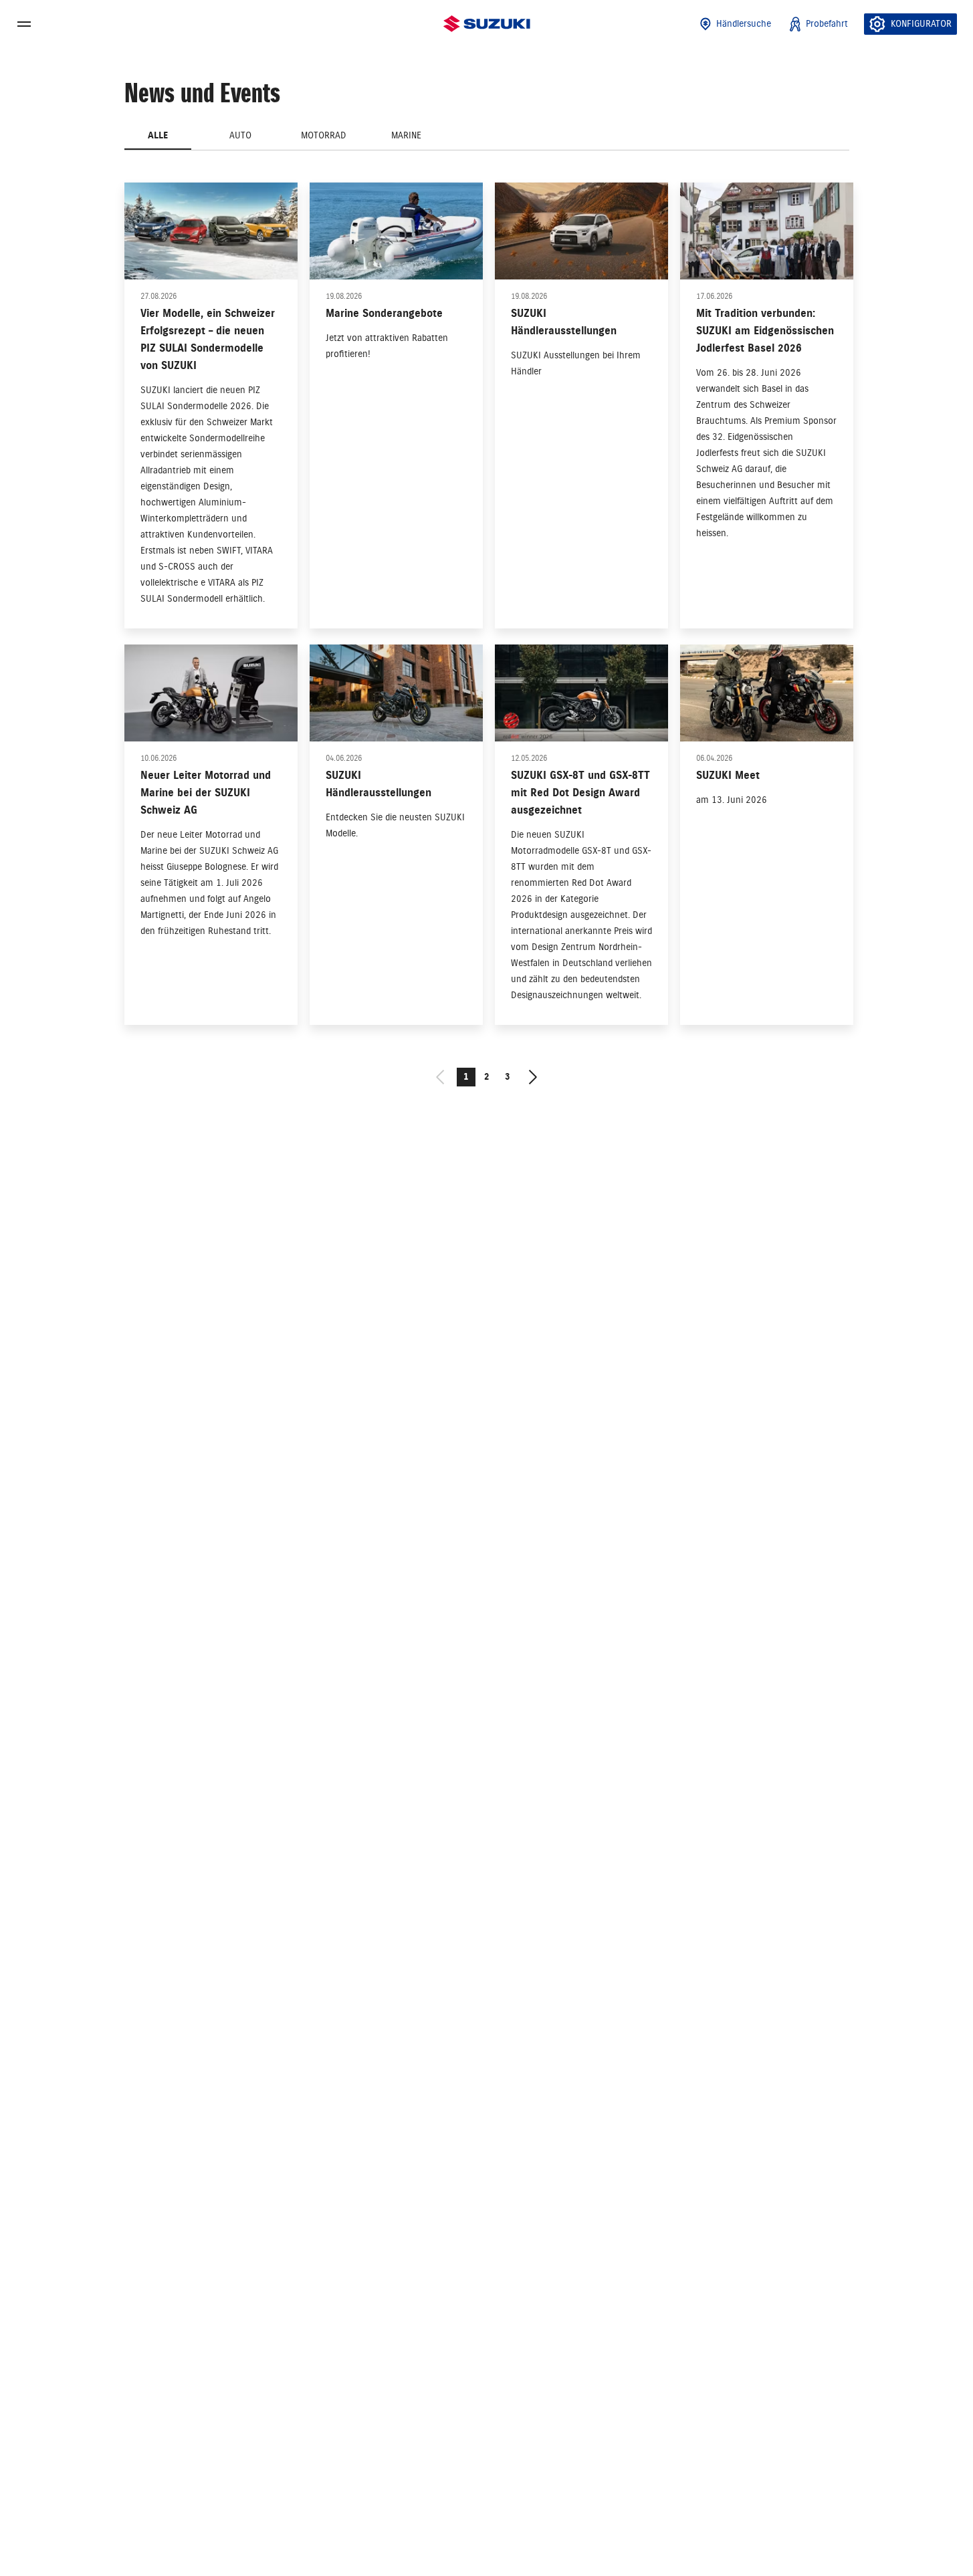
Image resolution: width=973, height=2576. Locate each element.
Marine (406, 135)
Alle (158, 135)
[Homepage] (487, 24)
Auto (240, 135)
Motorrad (324, 135)
